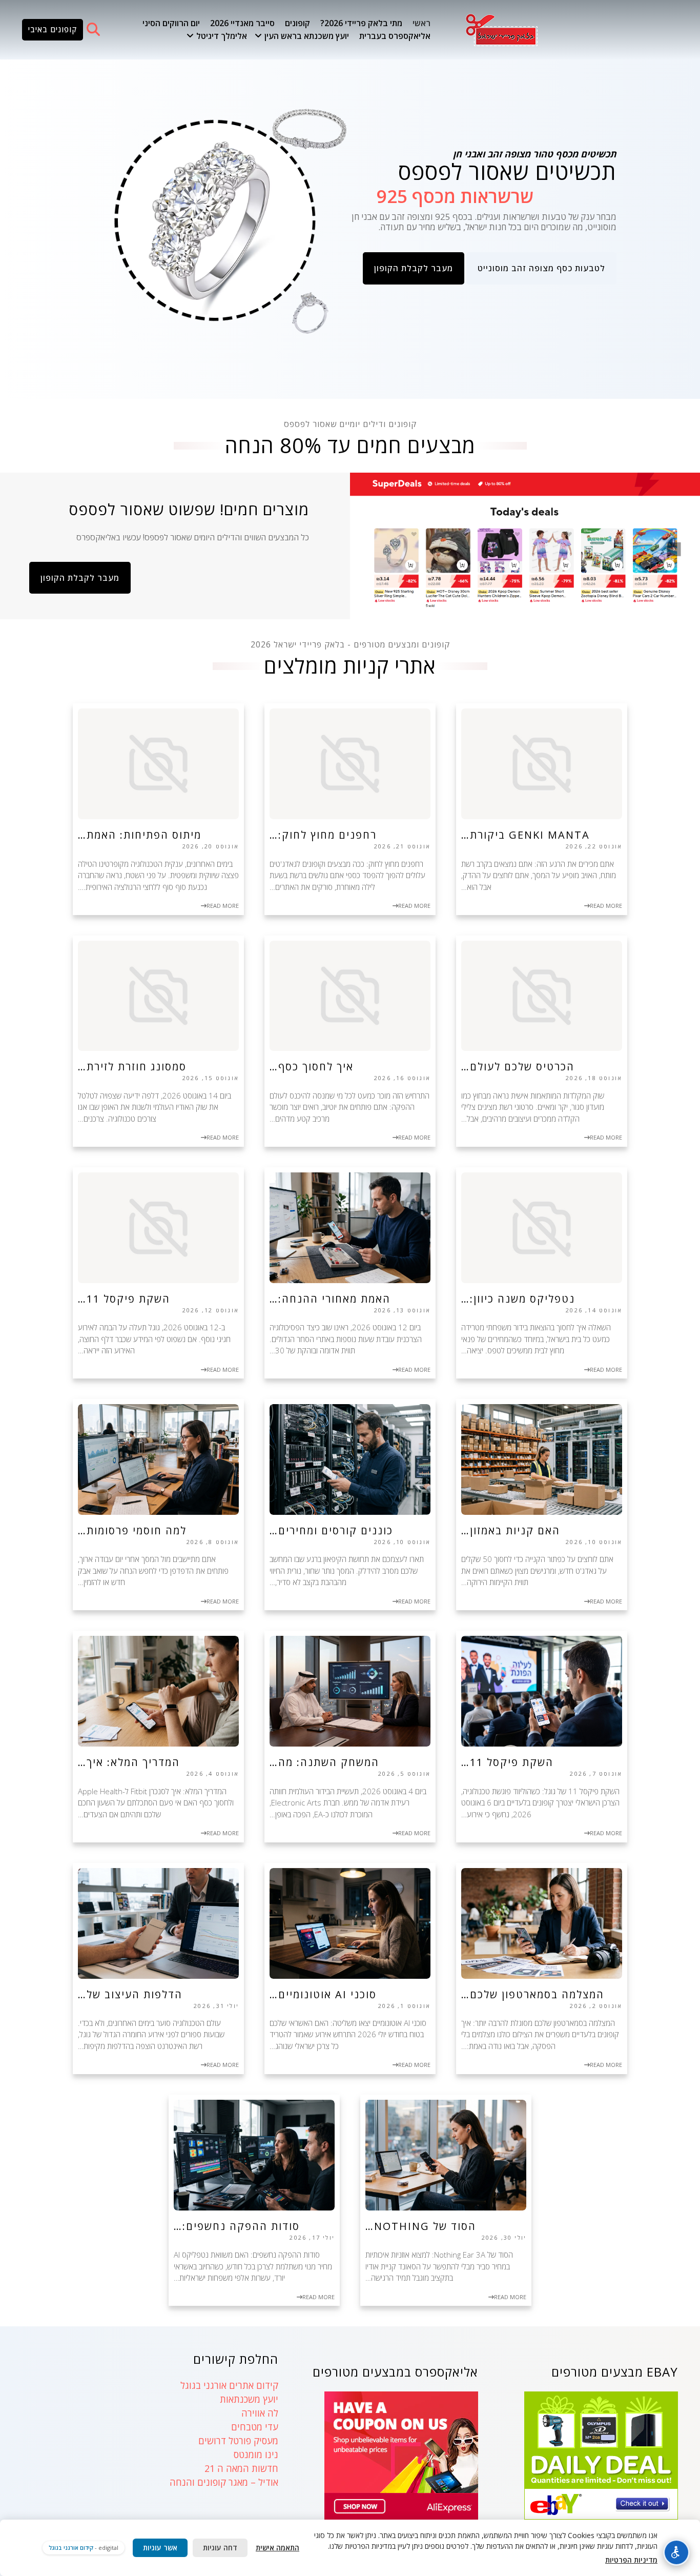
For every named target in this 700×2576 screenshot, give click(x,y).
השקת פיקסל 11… (124, 1299)
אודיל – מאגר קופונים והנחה (224, 2482)
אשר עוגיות (160, 2548)
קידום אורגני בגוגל (71, 2548)
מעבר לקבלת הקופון (414, 268)
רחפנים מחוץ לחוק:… (323, 835)
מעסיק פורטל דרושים (238, 2441)
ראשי (421, 23)
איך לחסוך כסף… (312, 1067)
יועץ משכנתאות (249, 2399)
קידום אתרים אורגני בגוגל (229, 2385)
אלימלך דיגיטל (222, 36)
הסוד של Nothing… (421, 2226)
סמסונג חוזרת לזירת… (132, 1067)
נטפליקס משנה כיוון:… (518, 1299)
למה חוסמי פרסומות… (132, 1530)
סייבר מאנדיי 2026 (242, 23)
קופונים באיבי (53, 29)
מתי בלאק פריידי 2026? (361, 23)
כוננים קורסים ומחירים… (331, 1530)
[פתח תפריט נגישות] (676, 2552)
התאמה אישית (277, 2548)
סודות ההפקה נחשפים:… (237, 2226)
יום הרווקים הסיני (171, 23)
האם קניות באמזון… (511, 1530)
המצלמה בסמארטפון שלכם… (533, 1994)
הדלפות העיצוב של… (130, 1994)
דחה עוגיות (220, 2548)
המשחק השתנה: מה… (324, 1762)
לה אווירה (260, 2413)
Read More (606, 906)
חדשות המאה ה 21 (241, 2468)
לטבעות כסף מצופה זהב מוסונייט (541, 268)
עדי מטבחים (255, 2427)
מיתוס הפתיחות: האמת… (140, 835)
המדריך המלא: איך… (129, 1762)
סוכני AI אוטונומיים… (323, 1994)
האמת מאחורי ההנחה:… (330, 1299)
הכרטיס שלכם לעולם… (518, 1067)
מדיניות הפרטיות (631, 2560)
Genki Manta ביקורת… (526, 835)
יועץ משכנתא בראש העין (307, 36)
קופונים (297, 23)
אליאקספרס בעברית (395, 36)
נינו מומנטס (256, 2455)
